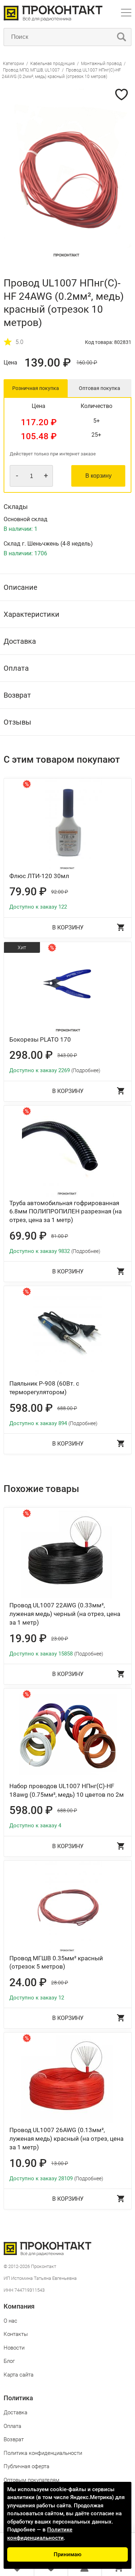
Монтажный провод (101, 64)
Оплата (12, 2426)
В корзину (98, 476)
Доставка (15, 2412)
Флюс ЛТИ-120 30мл (39, 876)
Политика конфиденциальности (43, 2453)
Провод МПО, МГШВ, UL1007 (31, 70)
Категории (13, 64)
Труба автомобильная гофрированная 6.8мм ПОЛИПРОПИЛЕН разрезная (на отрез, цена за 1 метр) (66, 1212)
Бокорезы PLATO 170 (40, 1039)
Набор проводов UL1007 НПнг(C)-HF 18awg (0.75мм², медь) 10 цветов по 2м (67, 1790)
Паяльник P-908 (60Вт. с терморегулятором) (44, 1388)
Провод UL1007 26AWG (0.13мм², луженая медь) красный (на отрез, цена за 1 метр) (66, 2139)
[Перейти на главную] (53, 20)
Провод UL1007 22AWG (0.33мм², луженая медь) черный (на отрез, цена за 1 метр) (65, 1614)
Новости (14, 2348)
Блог (9, 2361)
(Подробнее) (86, 1070)
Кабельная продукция (53, 64)
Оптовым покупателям (31, 2480)
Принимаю (67, 2554)
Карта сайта (19, 2375)
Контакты (16, 2334)
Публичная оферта (26, 2466)
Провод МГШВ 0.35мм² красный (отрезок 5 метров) (56, 1962)
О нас (10, 2321)
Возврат (14, 2439)
